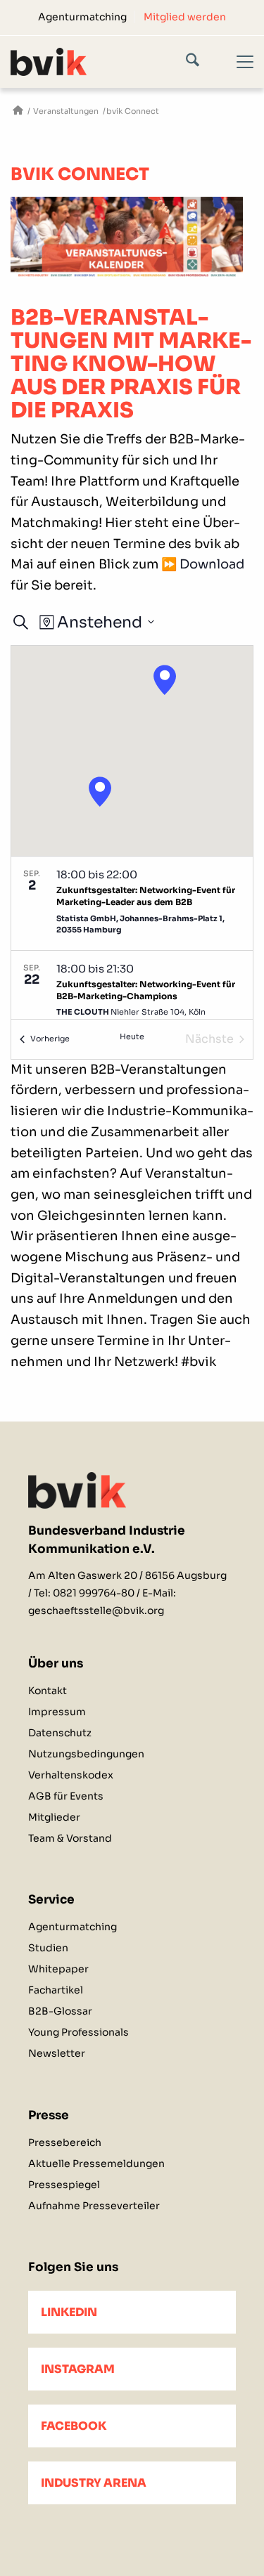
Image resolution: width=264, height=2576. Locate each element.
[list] (132, 938)
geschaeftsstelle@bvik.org (96, 1611)
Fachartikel (56, 1990)
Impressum (57, 1712)
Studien (48, 1948)
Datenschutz (60, 1733)
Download (212, 564)
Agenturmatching (82, 17)
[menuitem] (83, 17)
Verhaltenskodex (71, 1775)
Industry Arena (94, 2483)
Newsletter (57, 2053)
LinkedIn (69, 2312)
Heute (132, 1036)
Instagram (78, 2369)
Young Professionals (78, 2032)
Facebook (74, 2426)
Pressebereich (65, 2142)
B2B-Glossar (60, 2011)
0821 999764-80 (94, 1593)
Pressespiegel (64, 2185)
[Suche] (203, 63)
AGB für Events (66, 1796)
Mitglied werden (185, 17)
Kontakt (48, 1691)
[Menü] (237, 74)
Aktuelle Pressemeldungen (96, 2164)
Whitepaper (58, 1969)
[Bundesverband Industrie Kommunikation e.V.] (18, 111)
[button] (100, 792)
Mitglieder (54, 1817)
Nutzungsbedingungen (86, 1754)
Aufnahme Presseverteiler (94, 2206)
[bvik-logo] (108, 61)
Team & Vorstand (70, 1838)
